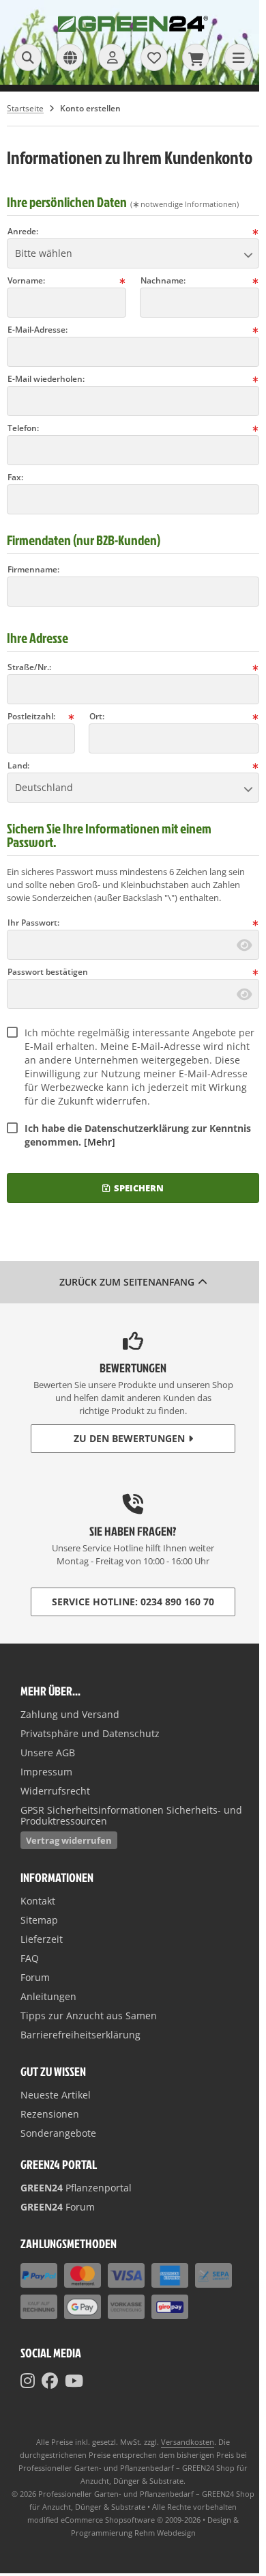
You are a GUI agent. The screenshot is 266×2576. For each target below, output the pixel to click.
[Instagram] (28, 2381)
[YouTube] (74, 2381)
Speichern (133, 1188)
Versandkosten (188, 2442)
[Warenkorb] (196, 57)
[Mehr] (100, 1142)
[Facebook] (50, 2381)
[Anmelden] (112, 57)
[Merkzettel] (154, 57)
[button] (133, 253)
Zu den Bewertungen (129, 1438)
